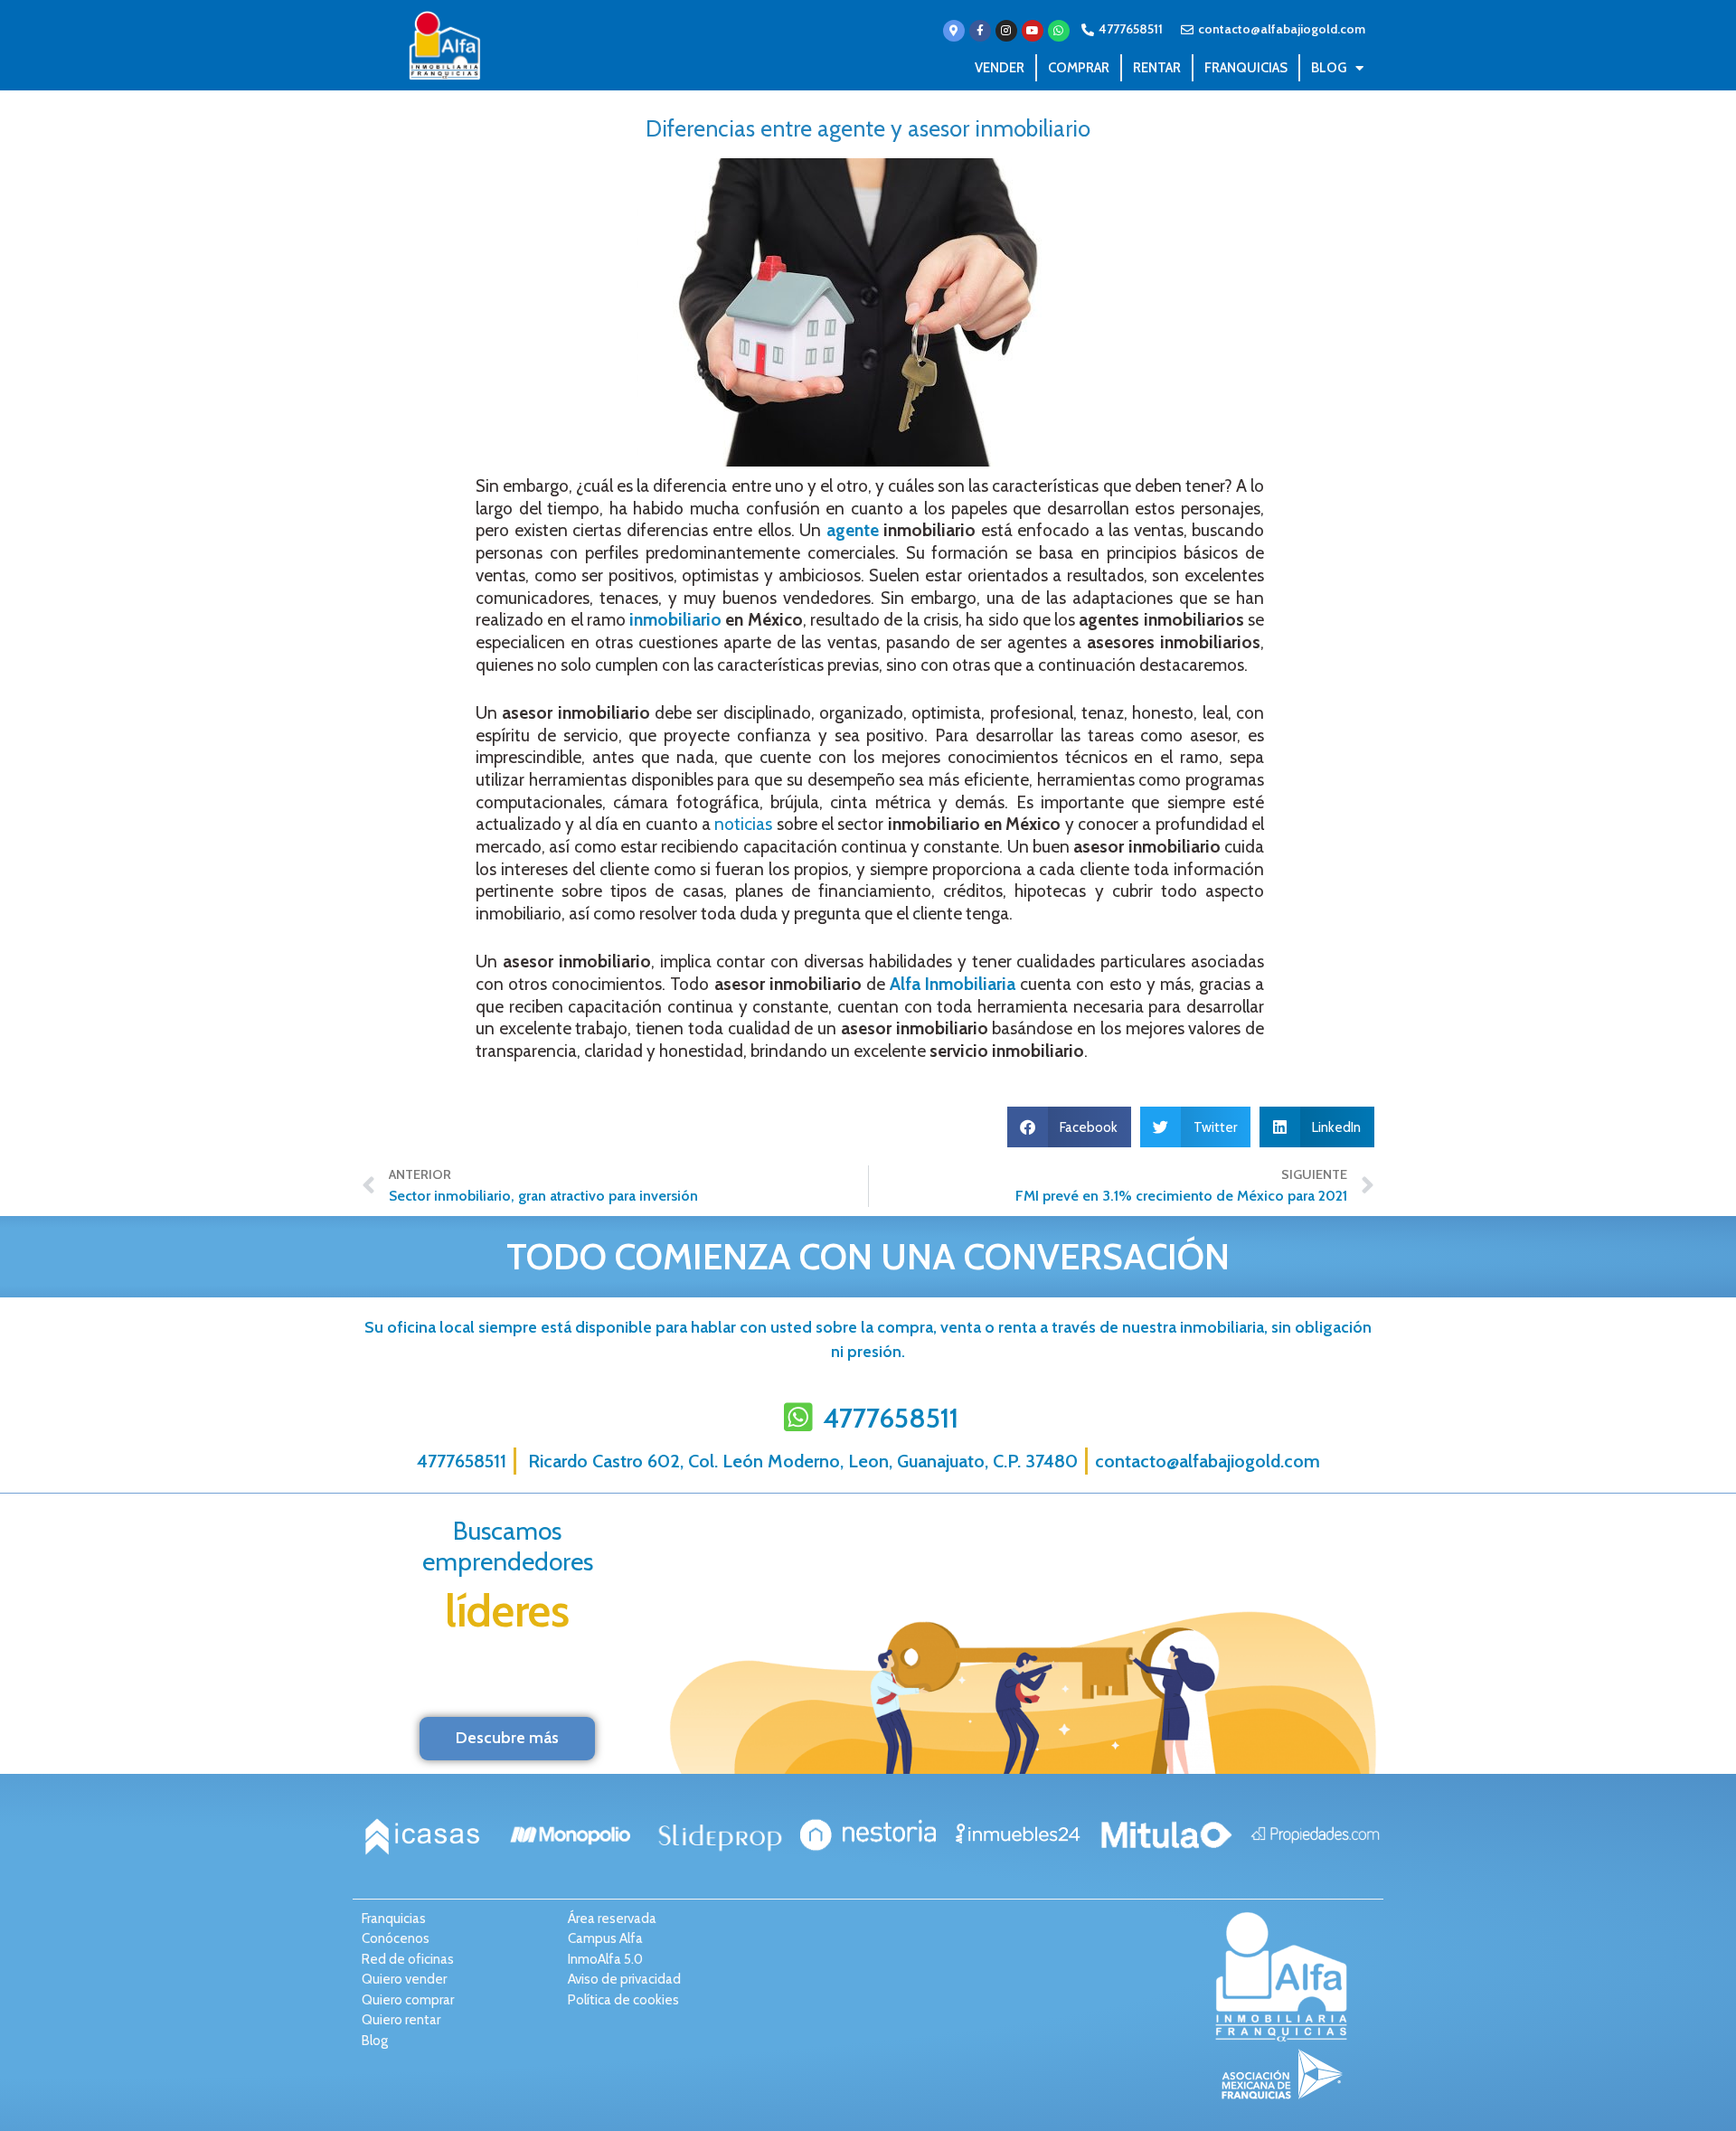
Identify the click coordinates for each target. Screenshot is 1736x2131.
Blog (1329, 68)
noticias (743, 824)
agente (853, 530)
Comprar (1079, 68)
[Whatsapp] (1059, 31)
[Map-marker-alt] (954, 31)
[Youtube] (1033, 31)
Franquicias (1246, 68)
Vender (1000, 68)
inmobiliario (675, 620)
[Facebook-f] (980, 31)
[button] (1070, 1127)
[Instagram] (1006, 31)
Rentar (1157, 68)
